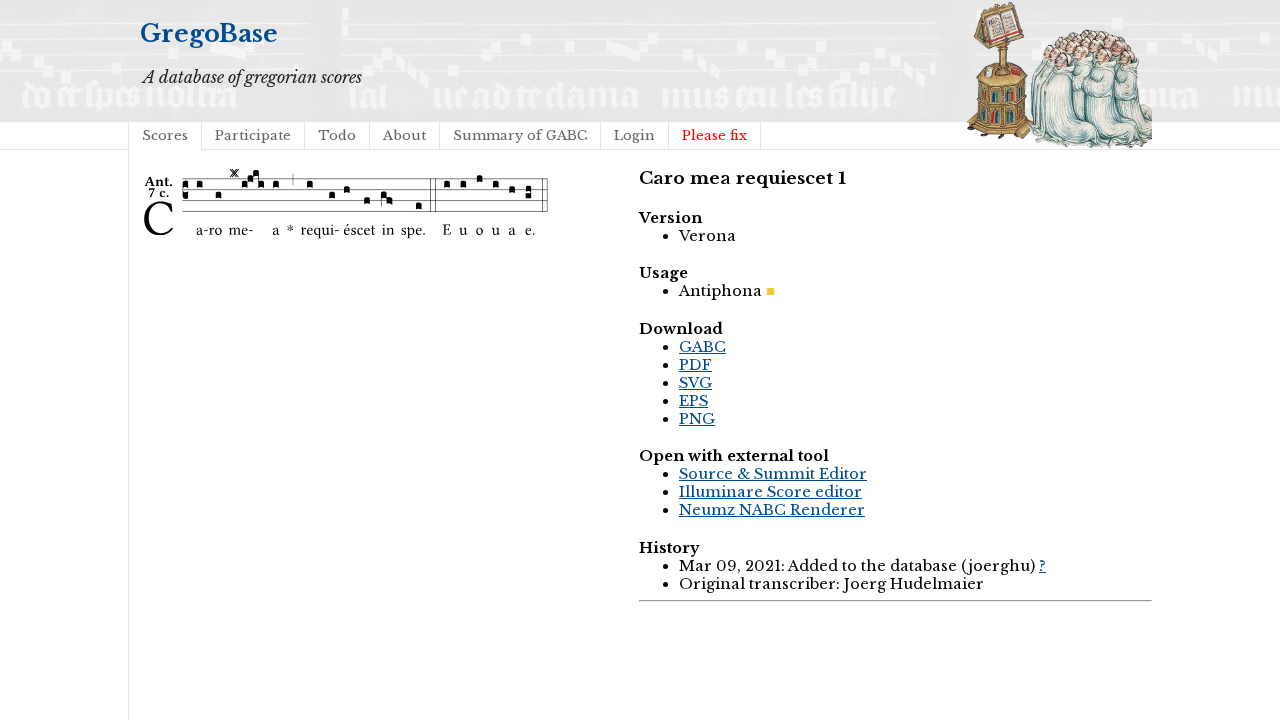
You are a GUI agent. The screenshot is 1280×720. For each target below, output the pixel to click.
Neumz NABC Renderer (772, 510)
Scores (165, 135)
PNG (697, 419)
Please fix (714, 135)
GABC (702, 347)
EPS (693, 401)
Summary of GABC (520, 135)
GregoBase (209, 33)
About (404, 135)
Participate (253, 135)
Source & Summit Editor (773, 474)
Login (634, 135)
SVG (695, 383)
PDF (695, 365)
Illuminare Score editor (770, 492)
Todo (337, 135)
